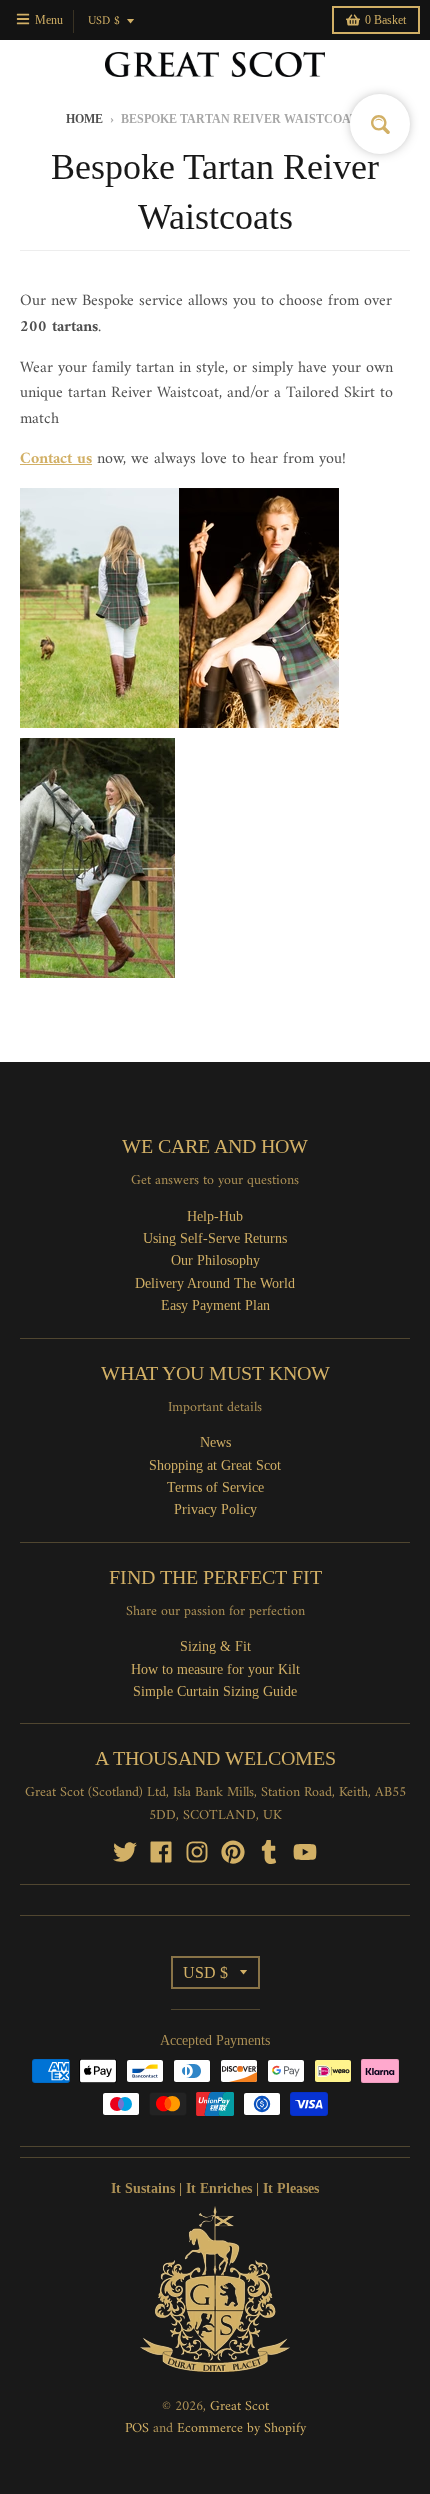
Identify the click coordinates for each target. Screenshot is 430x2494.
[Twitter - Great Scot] (125, 1852)
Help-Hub (215, 1216)
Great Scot (239, 2406)
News (215, 1442)
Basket (385, 20)
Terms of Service (215, 1487)
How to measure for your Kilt (215, 1669)
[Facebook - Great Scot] (161, 1852)
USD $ (104, 21)
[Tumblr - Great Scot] (269, 1852)
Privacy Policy (215, 1509)
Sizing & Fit (215, 1646)
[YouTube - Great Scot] (305, 1852)
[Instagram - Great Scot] (197, 1852)
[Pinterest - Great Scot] (233, 1852)
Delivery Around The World (215, 1283)
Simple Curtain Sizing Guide (215, 1691)
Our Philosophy (215, 1260)
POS (137, 2428)
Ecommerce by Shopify (241, 2428)
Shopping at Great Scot (215, 1465)
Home (84, 119)
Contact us (56, 459)
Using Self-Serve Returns (215, 1238)
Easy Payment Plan (215, 1305)
